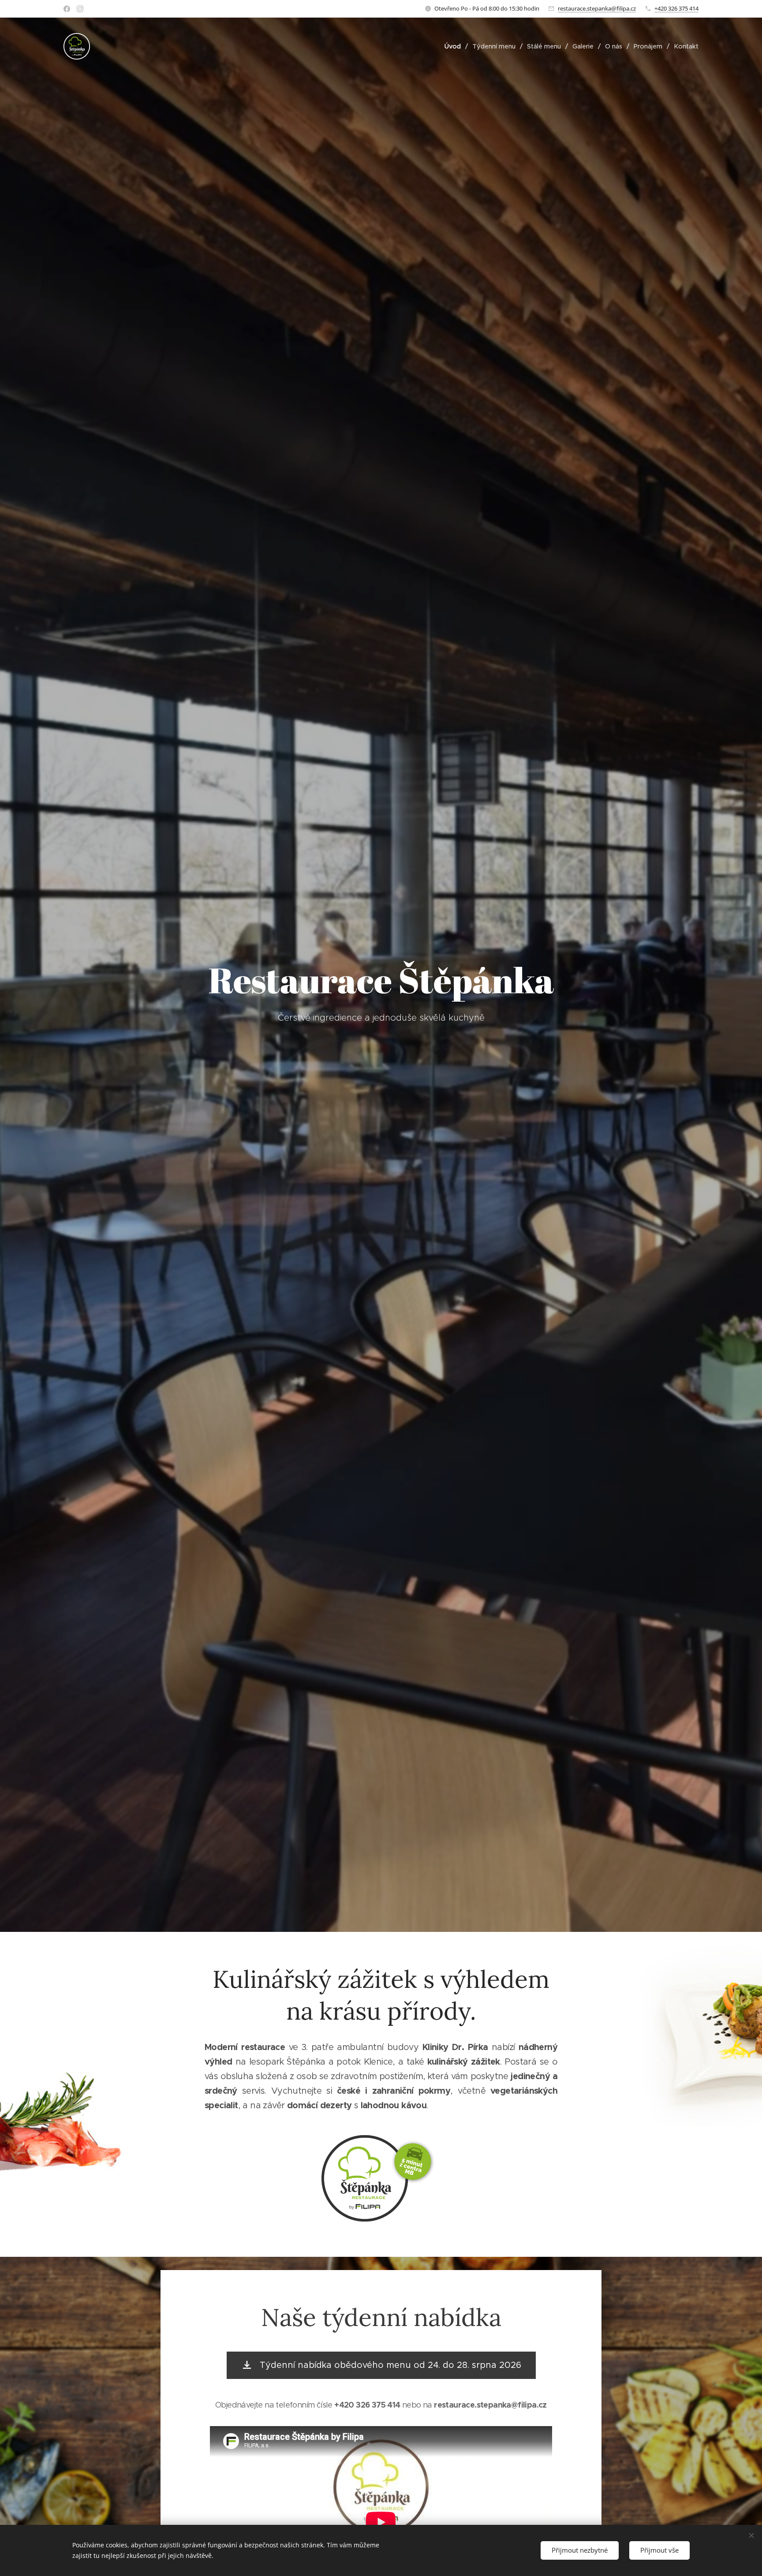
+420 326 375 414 (676, 8)
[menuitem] (455, 46)
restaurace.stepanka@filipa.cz (597, 8)
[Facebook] (67, 9)
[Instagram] (80, 9)
